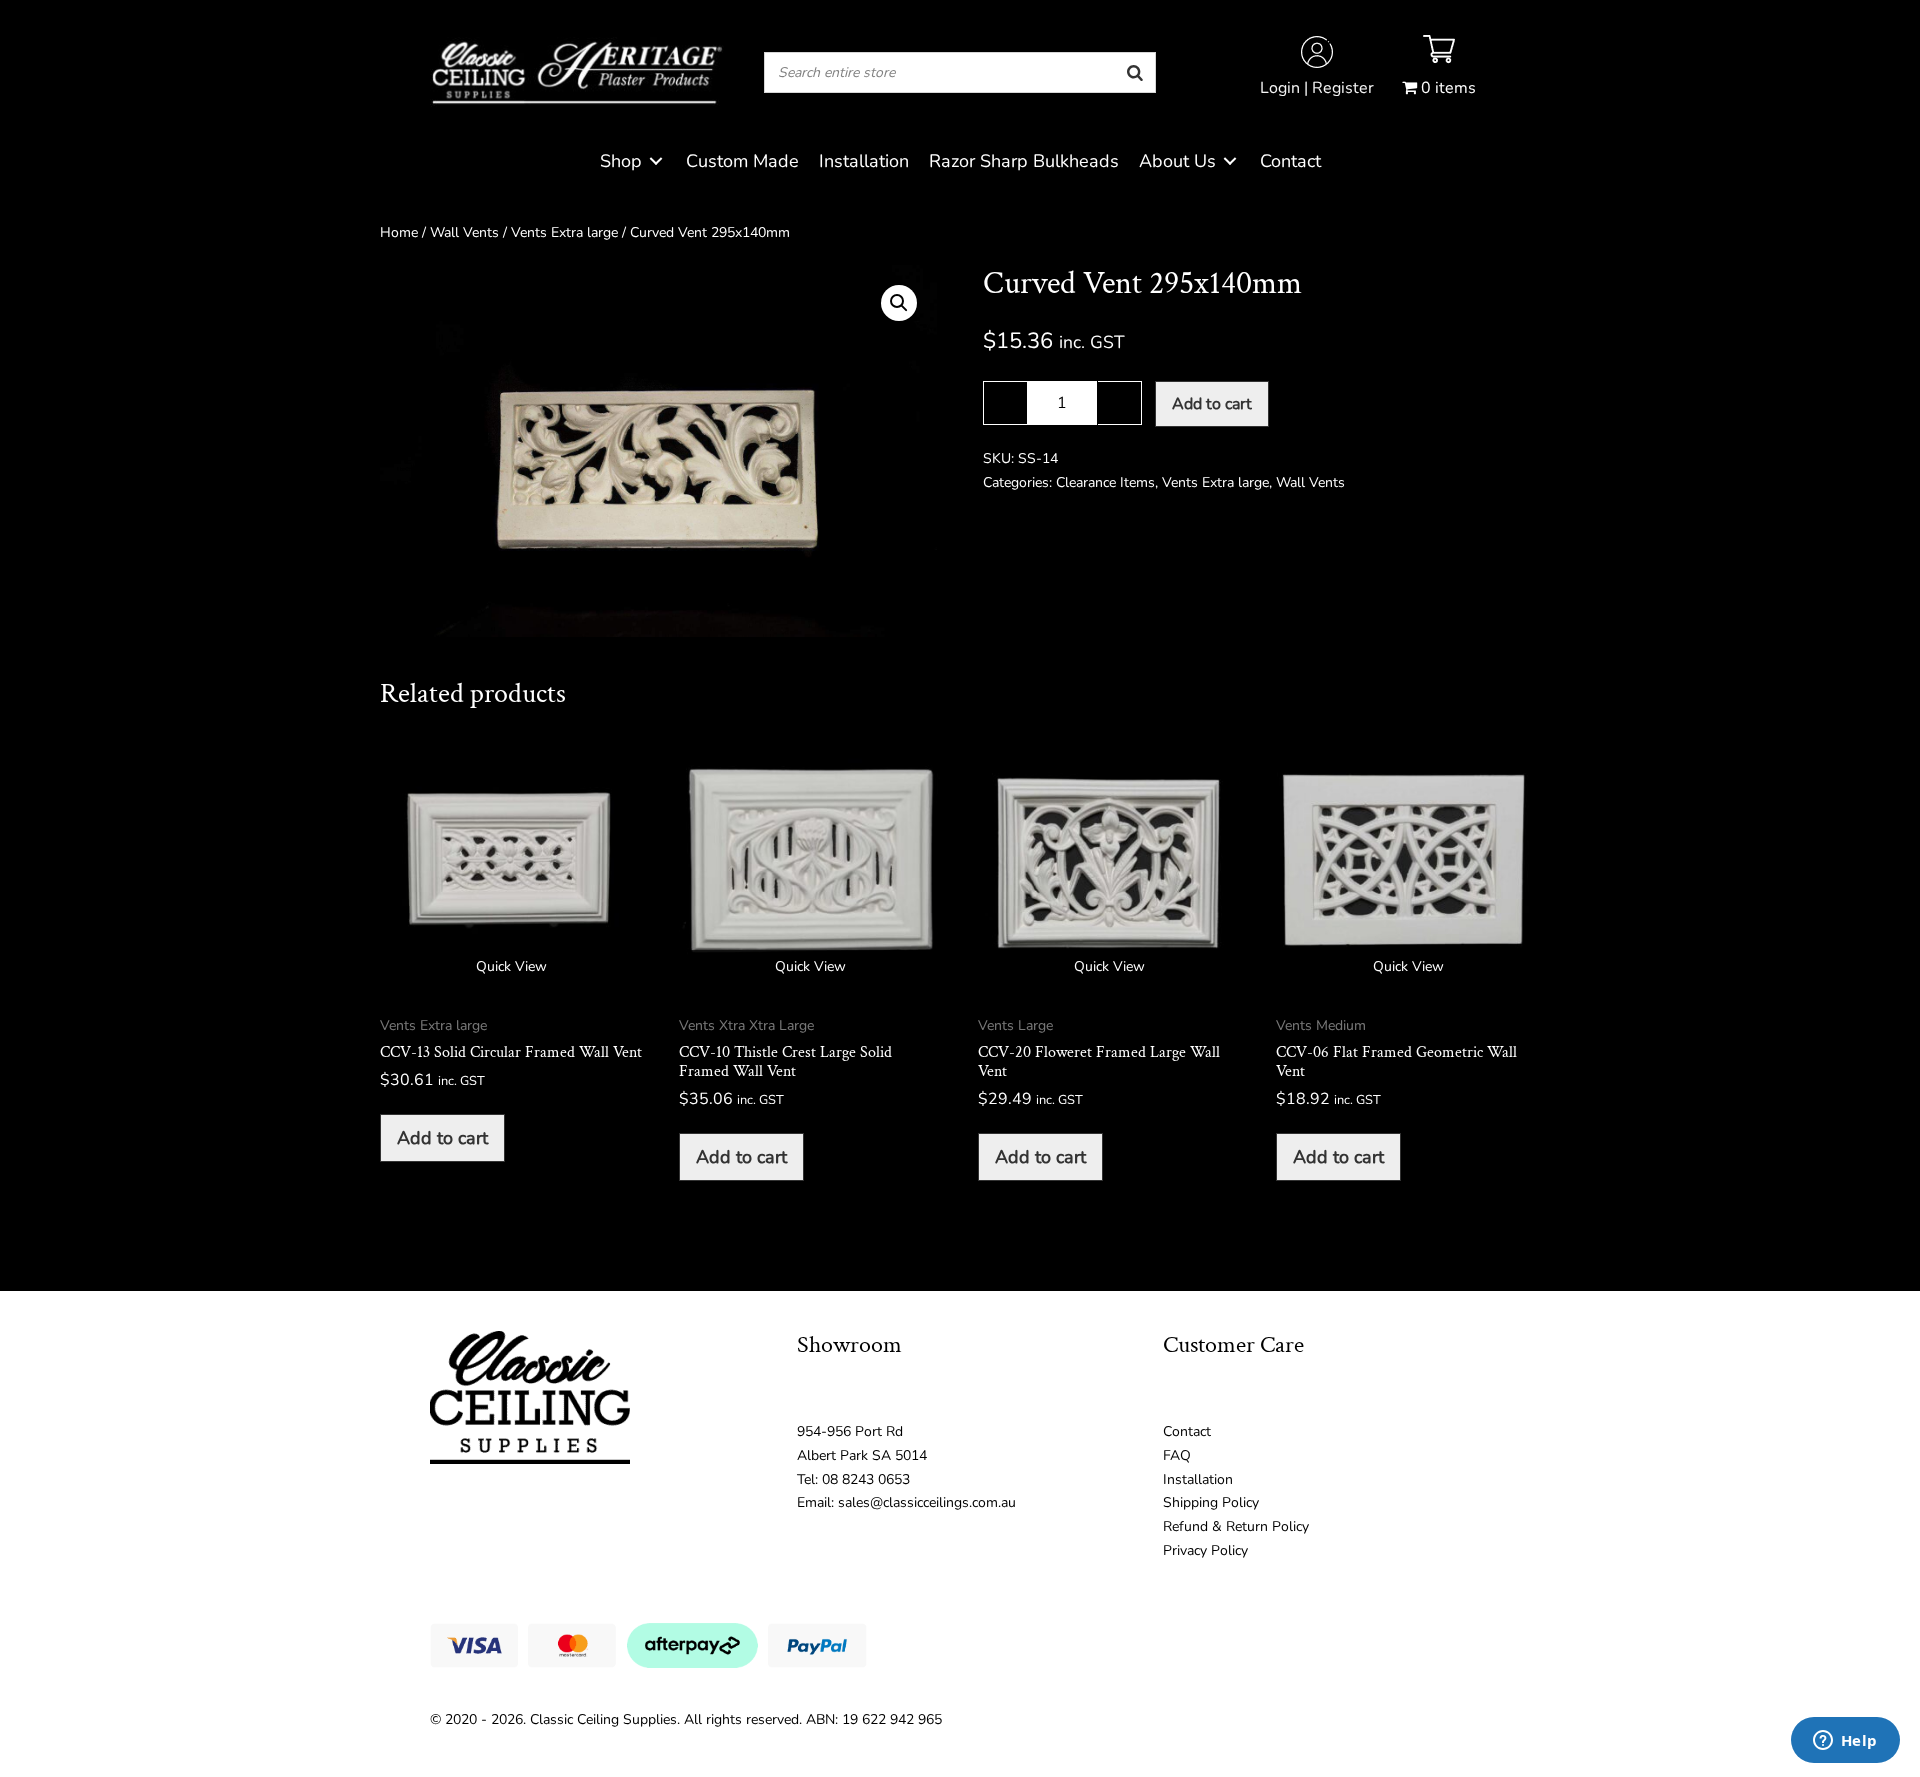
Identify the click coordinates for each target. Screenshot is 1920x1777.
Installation (1198, 1479)
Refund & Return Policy (1236, 1526)
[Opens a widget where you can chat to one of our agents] (1845, 1742)
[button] (899, 303)
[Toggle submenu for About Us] (1230, 161)
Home (399, 232)
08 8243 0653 (866, 1479)
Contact (1187, 1431)
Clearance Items (1105, 482)
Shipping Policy (1211, 1502)
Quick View (511, 966)
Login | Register (1317, 88)
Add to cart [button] (442, 1138)
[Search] (1135, 72)
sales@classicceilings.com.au (927, 1502)
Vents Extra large (564, 232)
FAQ (1177, 1455)
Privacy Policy (1205, 1550)
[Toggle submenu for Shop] (656, 161)
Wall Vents (464, 232)
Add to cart (1212, 404)
